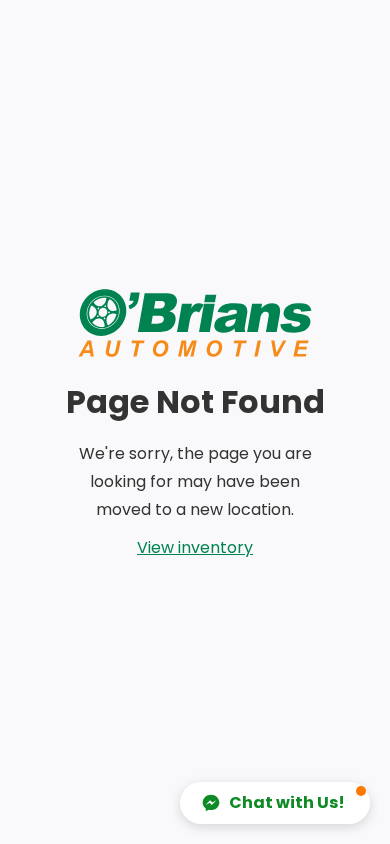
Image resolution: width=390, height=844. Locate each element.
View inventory (195, 547)
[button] (275, 803)
